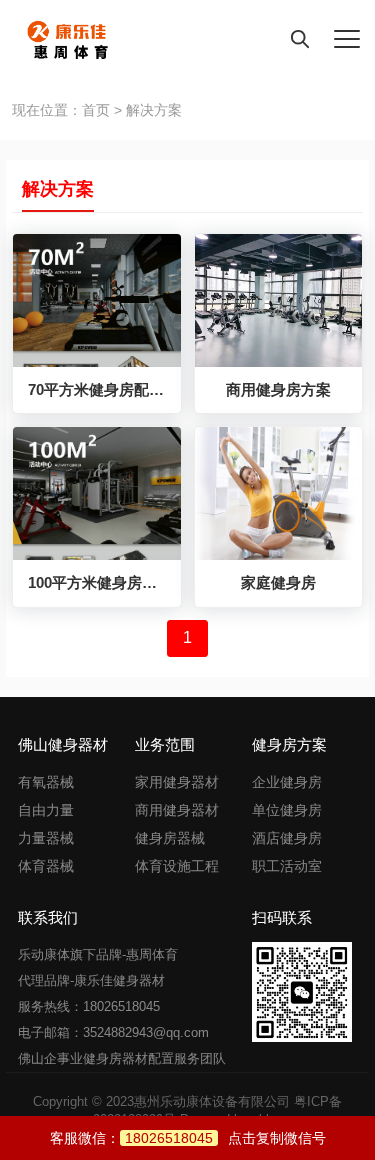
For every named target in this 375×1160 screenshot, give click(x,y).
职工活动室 (287, 866)
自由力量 (46, 810)
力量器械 (46, 838)
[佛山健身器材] (59, 40)
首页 (96, 110)
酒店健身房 (287, 838)
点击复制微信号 (225, 1138)
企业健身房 (287, 782)
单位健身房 (287, 810)
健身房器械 (170, 838)
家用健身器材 (177, 782)
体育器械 (46, 866)
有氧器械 (46, 782)
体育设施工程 (177, 866)
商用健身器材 (177, 810)
